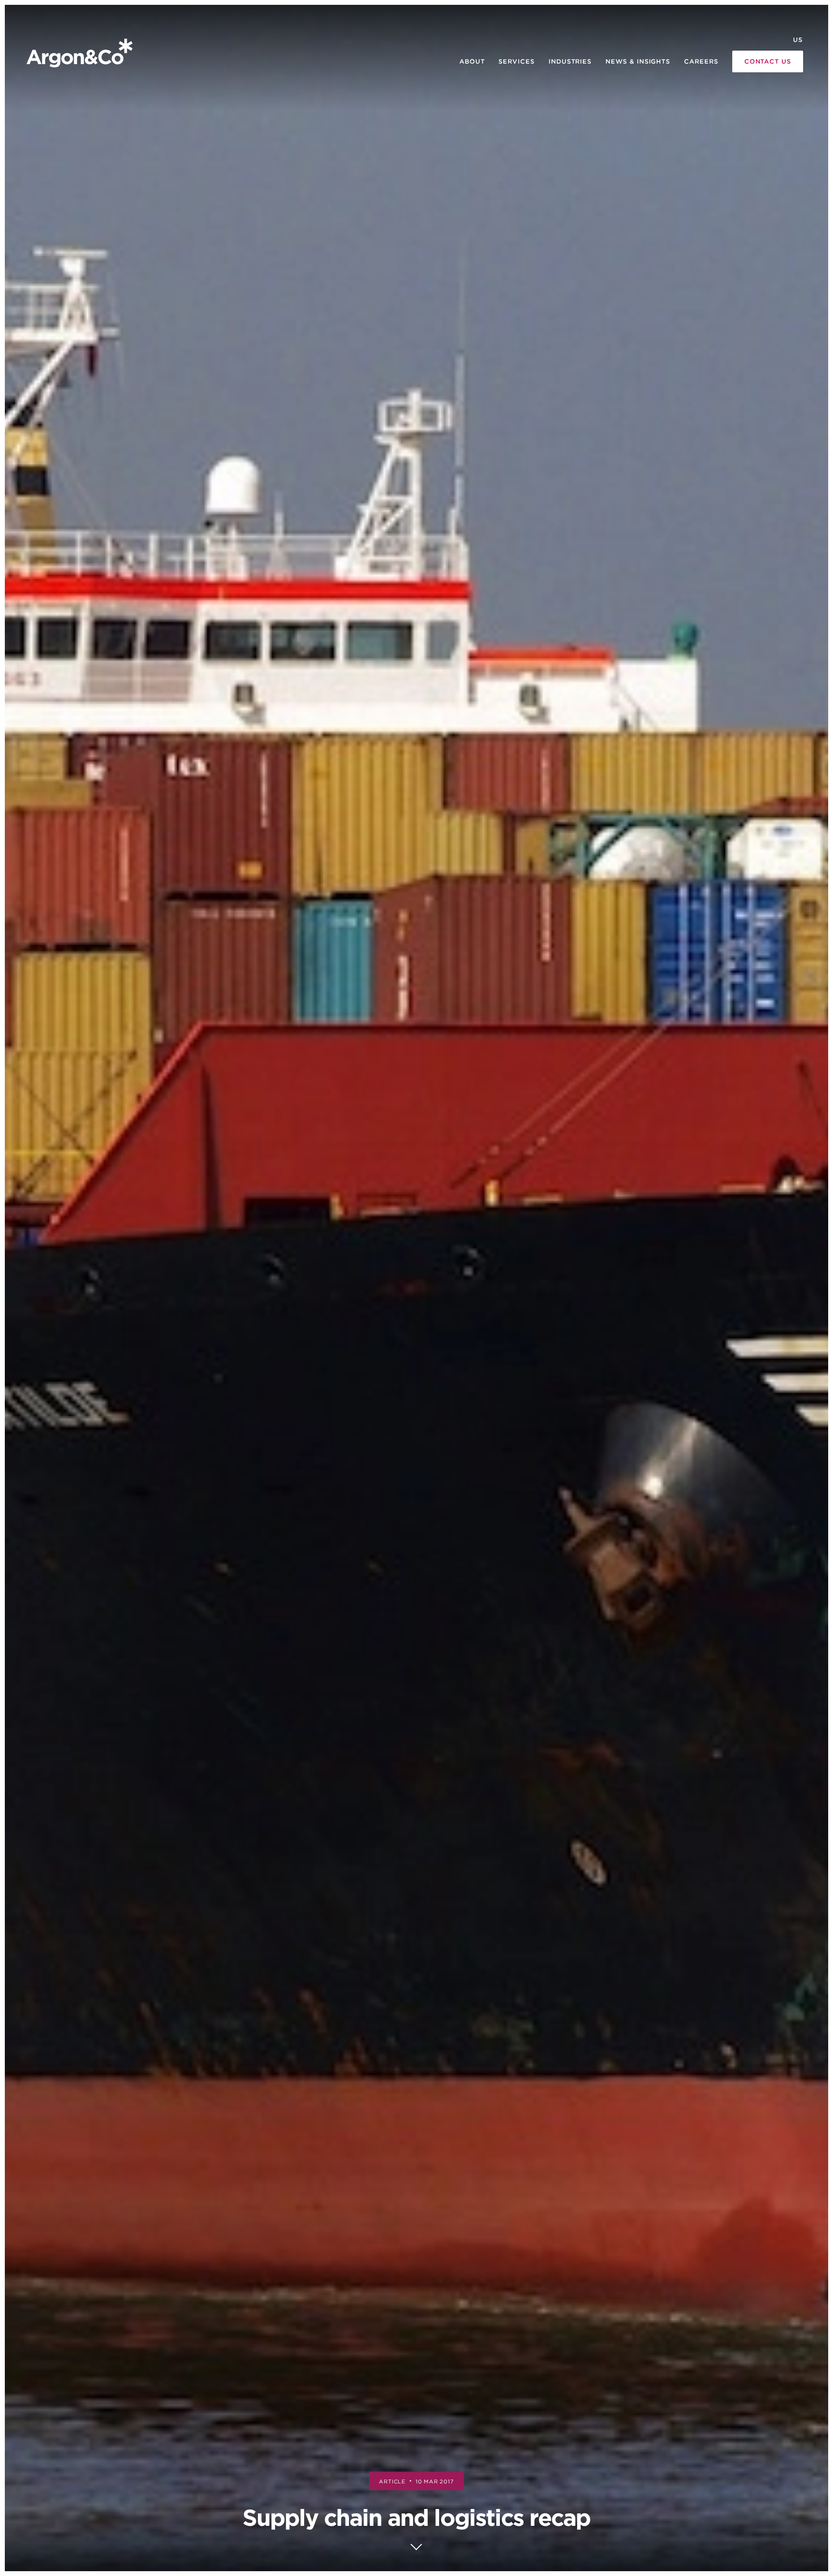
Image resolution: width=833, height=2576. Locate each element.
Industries (570, 61)
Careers (701, 61)
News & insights (638, 61)
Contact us (768, 61)
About (472, 61)
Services (516, 61)
